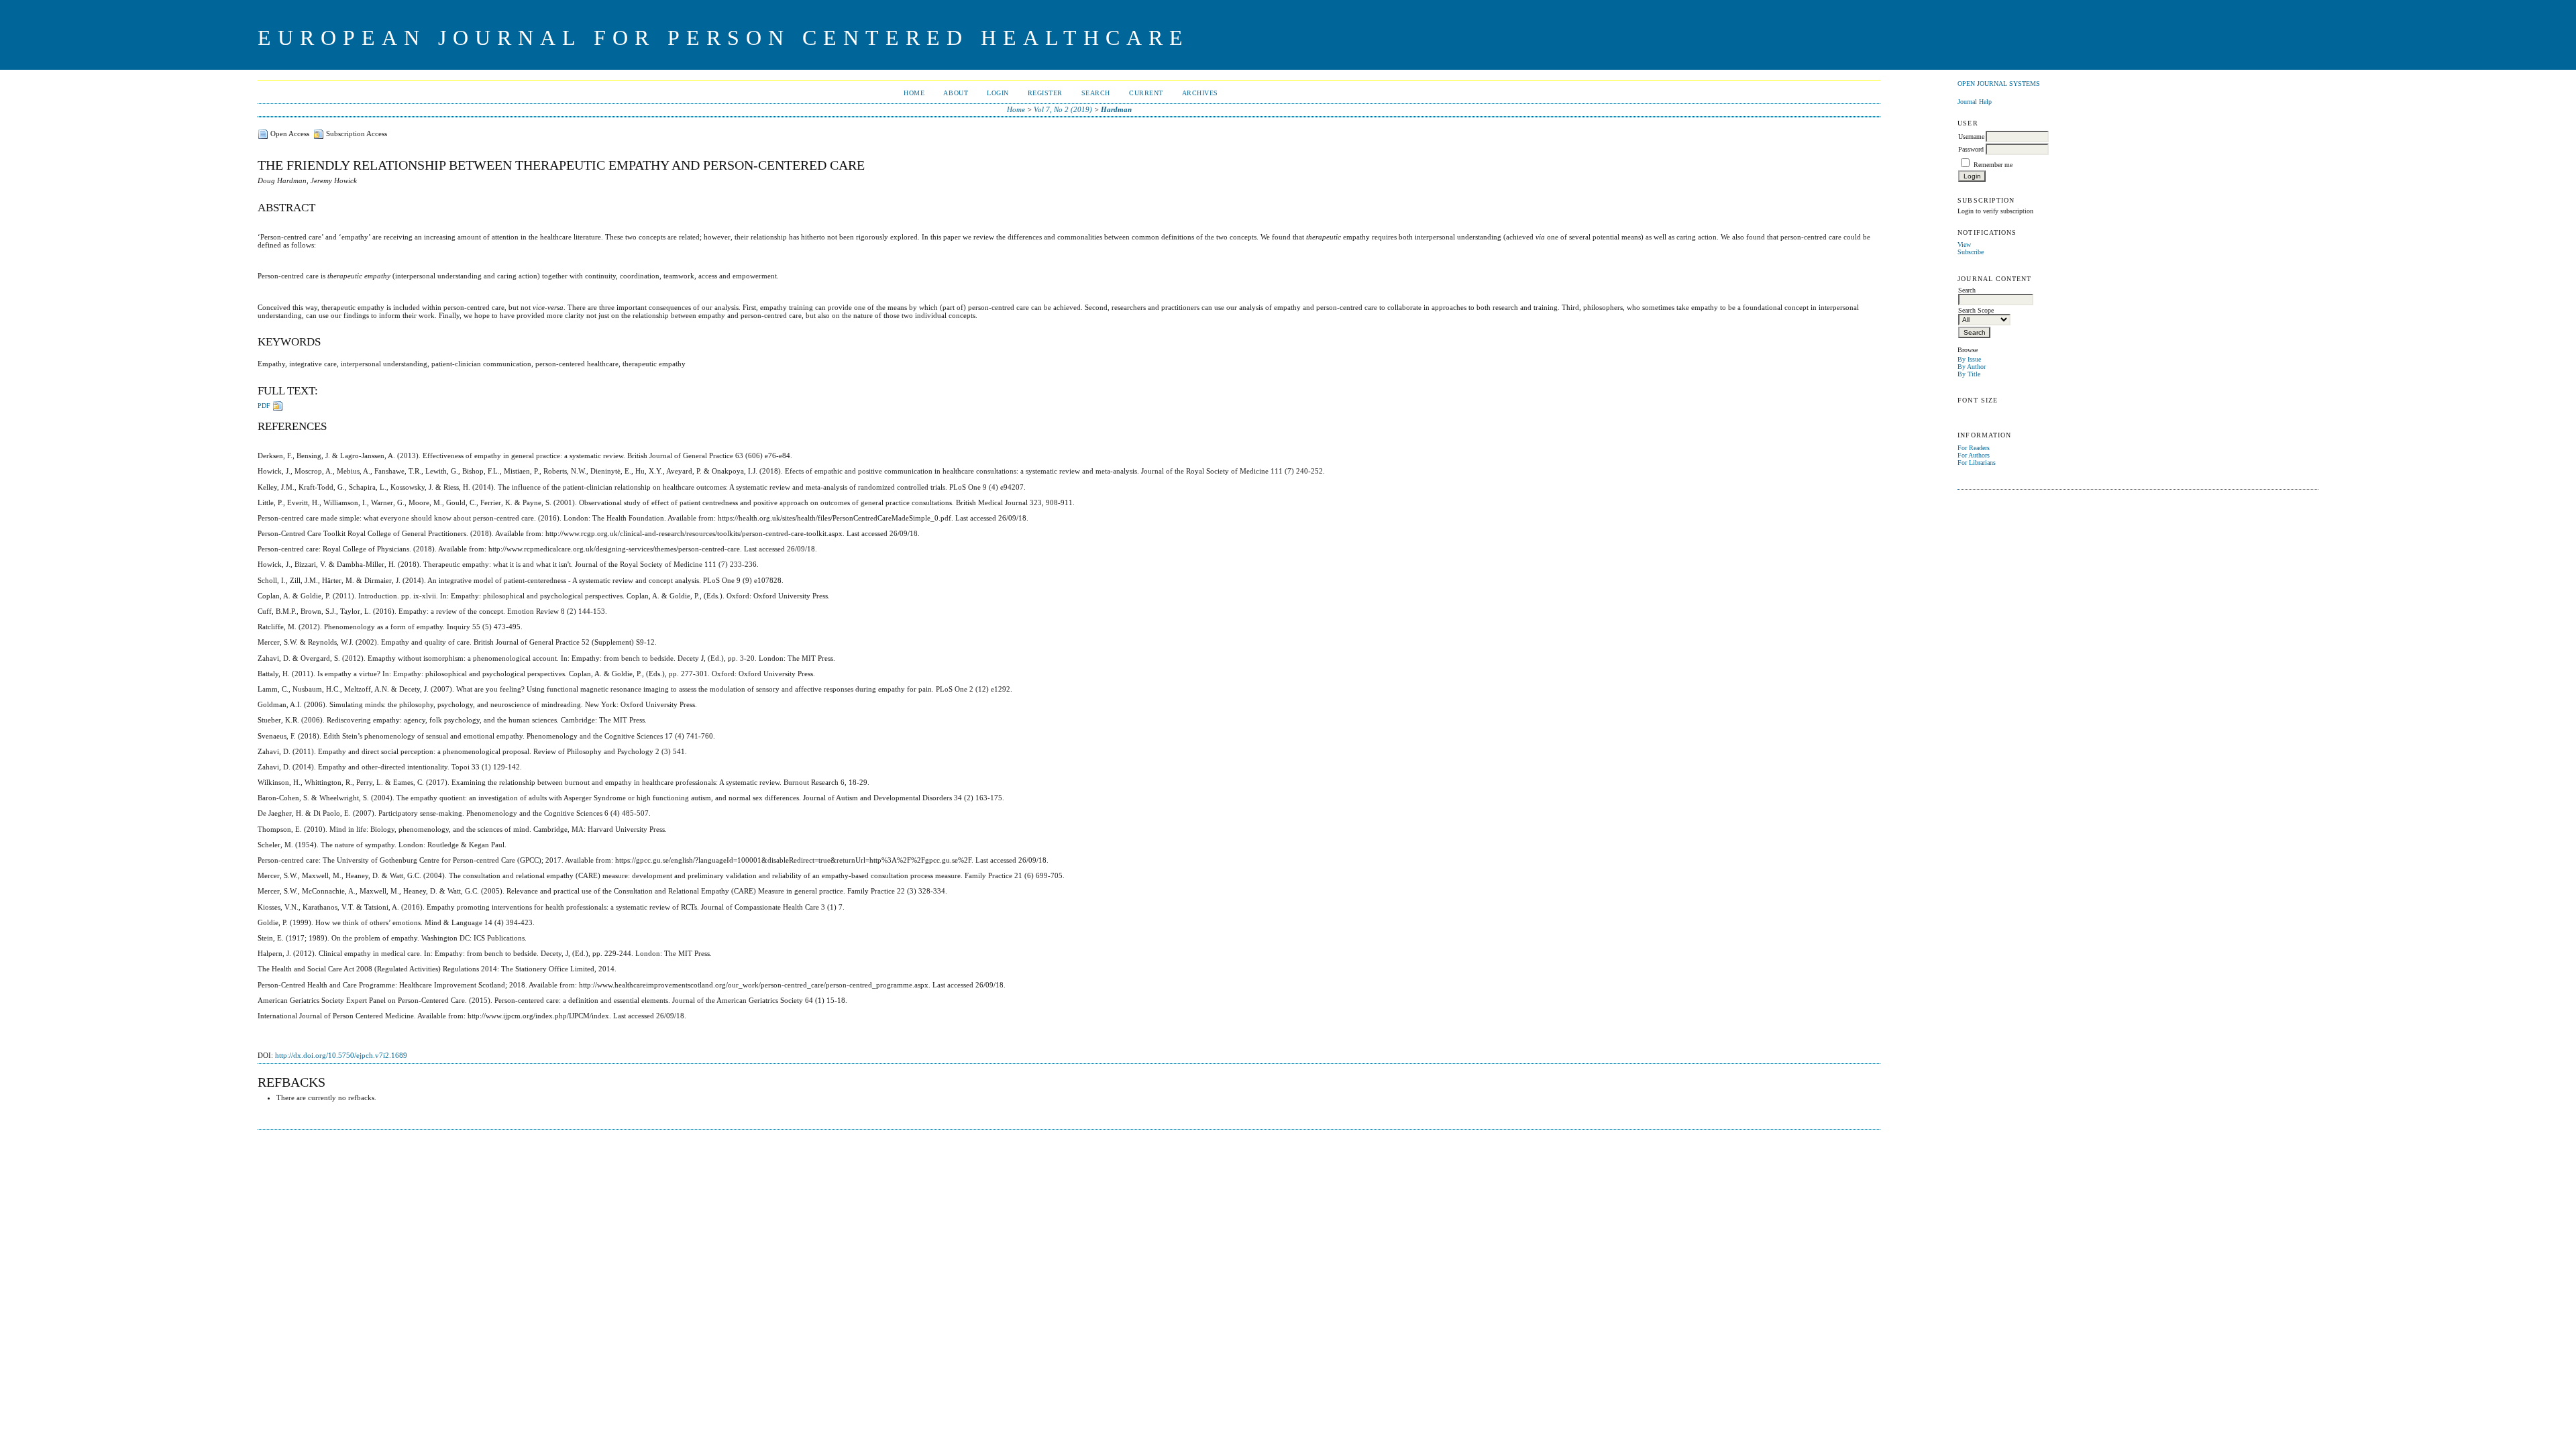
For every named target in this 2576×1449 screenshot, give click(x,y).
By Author (1972, 367)
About (956, 93)
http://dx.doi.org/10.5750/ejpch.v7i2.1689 (341, 1055)
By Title (1969, 374)
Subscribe (1971, 252)
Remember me (1993, 165)
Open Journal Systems (1999, 84)
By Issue (1969, 359)
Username (1971, 137)
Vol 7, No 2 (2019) (1063, 109)
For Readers (1974, 448)
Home (914, 93)
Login (998, 93)
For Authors (1974, 455)
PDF (264, 406)
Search (1096, 93)
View (1964, 245)
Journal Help (1975, 102)
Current (1146, 93)
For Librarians (1977, 463)
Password (1971, 149)
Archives (1200, 93)
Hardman (1116, 109)
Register (1045, 93)
